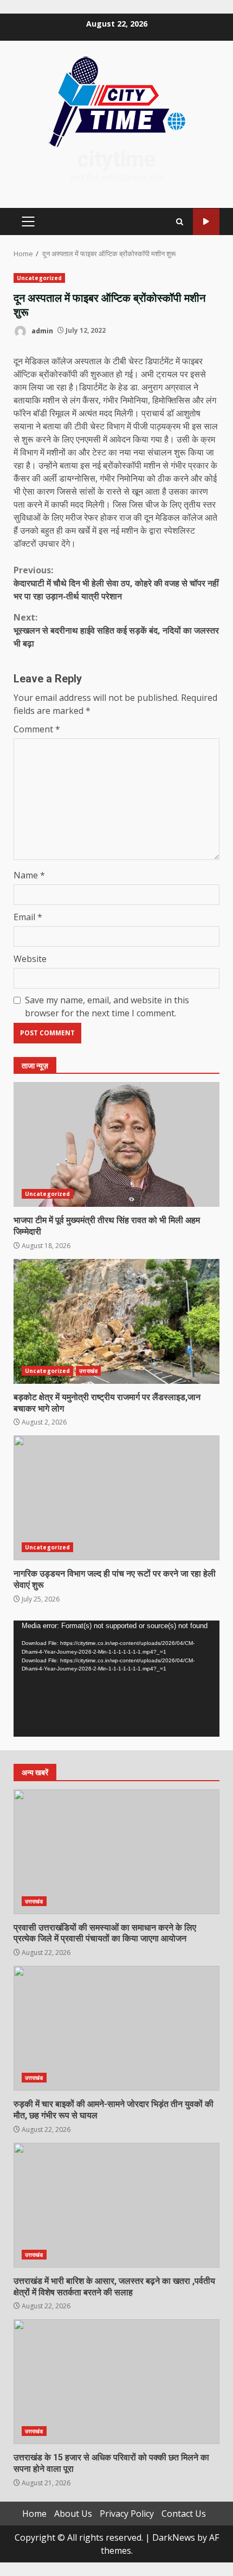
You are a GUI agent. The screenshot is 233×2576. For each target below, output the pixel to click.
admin (41, 330)
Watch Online (206, 222)
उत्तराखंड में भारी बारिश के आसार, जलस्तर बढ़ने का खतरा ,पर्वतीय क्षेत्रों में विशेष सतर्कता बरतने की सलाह (116, 2205)
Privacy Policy (127, 2514)
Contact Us (184, 2514)
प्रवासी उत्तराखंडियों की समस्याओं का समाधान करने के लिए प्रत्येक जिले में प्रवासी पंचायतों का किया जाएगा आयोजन (116, 1852)
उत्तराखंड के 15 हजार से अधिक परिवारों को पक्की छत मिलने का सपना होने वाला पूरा (116, 2382)
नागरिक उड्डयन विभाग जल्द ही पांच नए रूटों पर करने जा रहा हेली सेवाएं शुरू (116, 1498)
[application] (116, 1679)
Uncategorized (39, 278)
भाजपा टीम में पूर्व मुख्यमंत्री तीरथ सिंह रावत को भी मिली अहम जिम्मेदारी (116, 1144)
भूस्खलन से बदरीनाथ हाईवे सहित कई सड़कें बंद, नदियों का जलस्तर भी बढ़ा (116, 630)
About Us (73, 2514)
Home (34, 2514)
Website (30, 959)
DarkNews (174, 2537)
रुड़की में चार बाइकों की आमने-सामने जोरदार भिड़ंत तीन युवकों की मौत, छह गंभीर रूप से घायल (116, 2028)
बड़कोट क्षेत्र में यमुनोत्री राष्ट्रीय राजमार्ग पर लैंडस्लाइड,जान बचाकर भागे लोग (116, 1321)
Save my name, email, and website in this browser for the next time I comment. (107, 1007)
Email (28, 917)
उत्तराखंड (88, 1371)
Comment (37, 729)
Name (29, 875)
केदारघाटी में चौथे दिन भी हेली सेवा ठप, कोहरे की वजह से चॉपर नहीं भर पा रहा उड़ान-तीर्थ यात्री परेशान (116, 583)
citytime (116, 159)
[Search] (180, 222)
